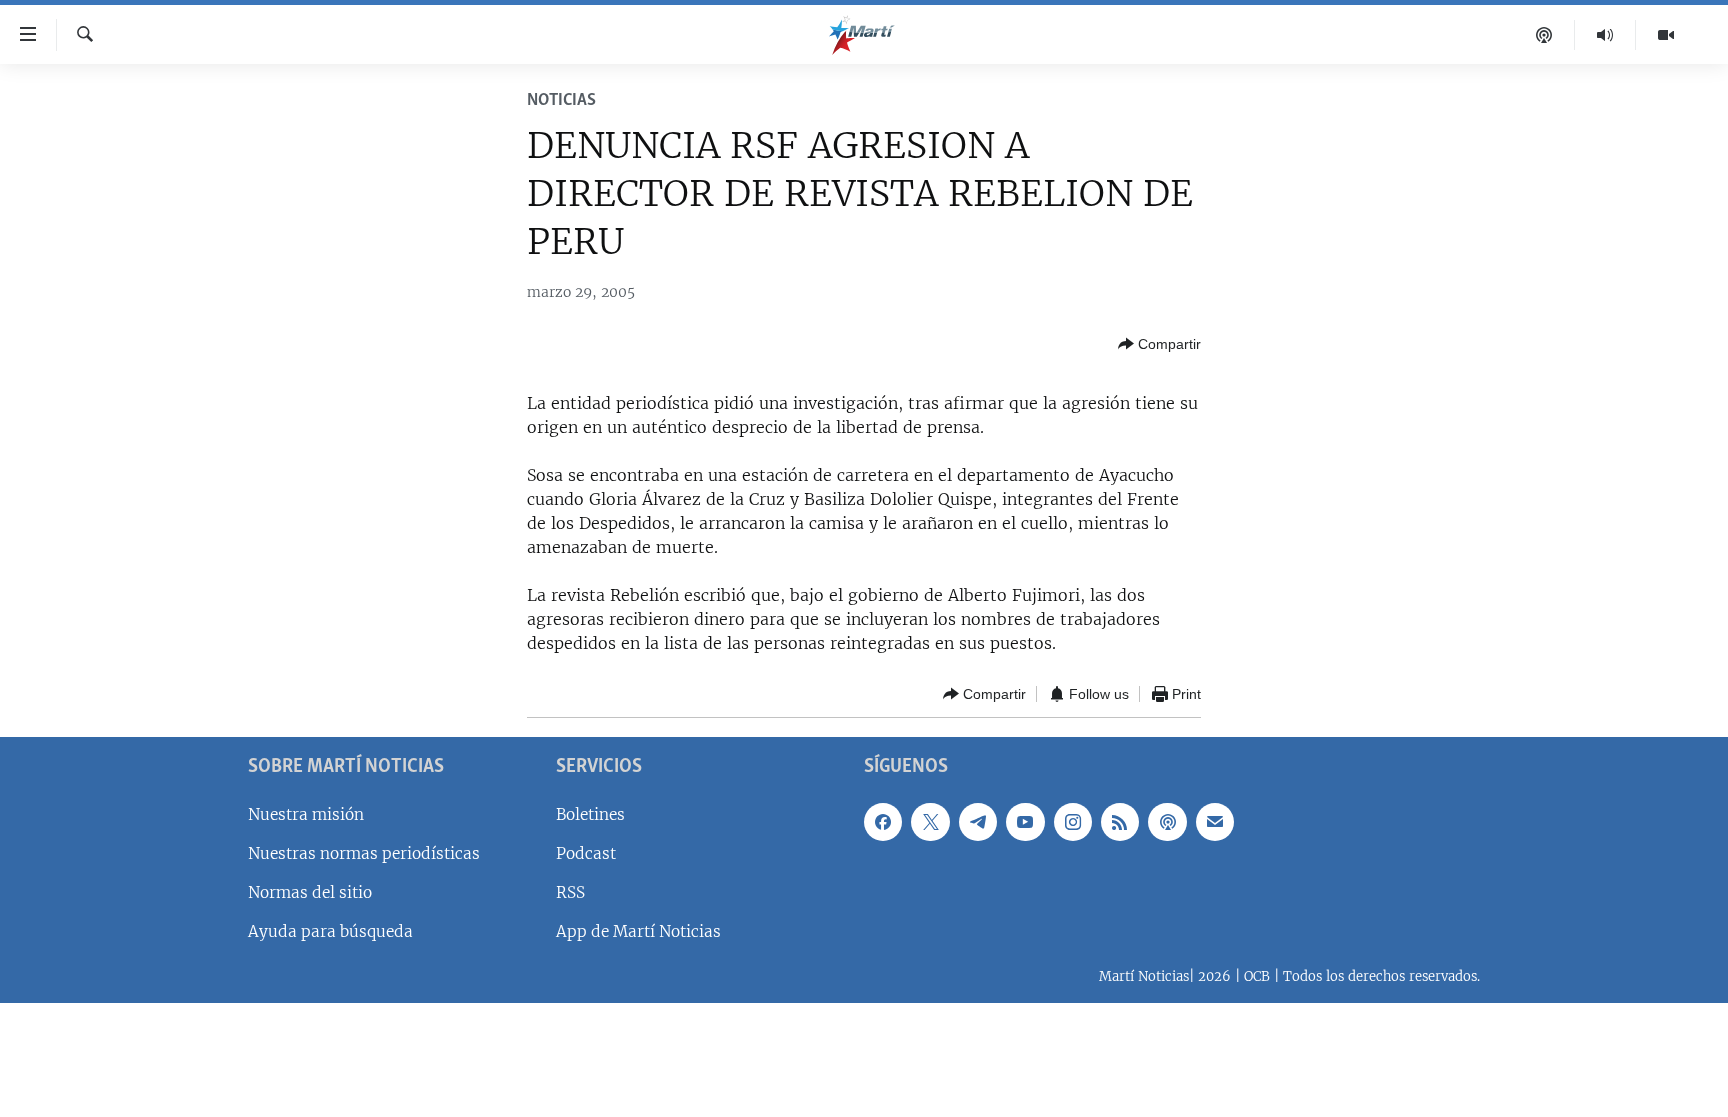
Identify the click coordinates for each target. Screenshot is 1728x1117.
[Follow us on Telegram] (978, 822)
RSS (570, 892)
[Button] (1159, 344)
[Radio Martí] (1605, 35)
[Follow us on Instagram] (1073, 822)
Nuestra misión (306, 814)
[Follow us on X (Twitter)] (930, 822)
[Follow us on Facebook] (883, 822)
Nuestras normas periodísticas (364, 853)
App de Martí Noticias (638, 931)
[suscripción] (1215, 822)
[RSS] (1120, 822)
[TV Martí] (1666, 35)
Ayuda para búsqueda (330, 931)
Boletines (590, 814)
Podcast (586, 853)
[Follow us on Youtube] (1025, 822)
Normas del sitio (310, 892)
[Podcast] (1544, 35)
